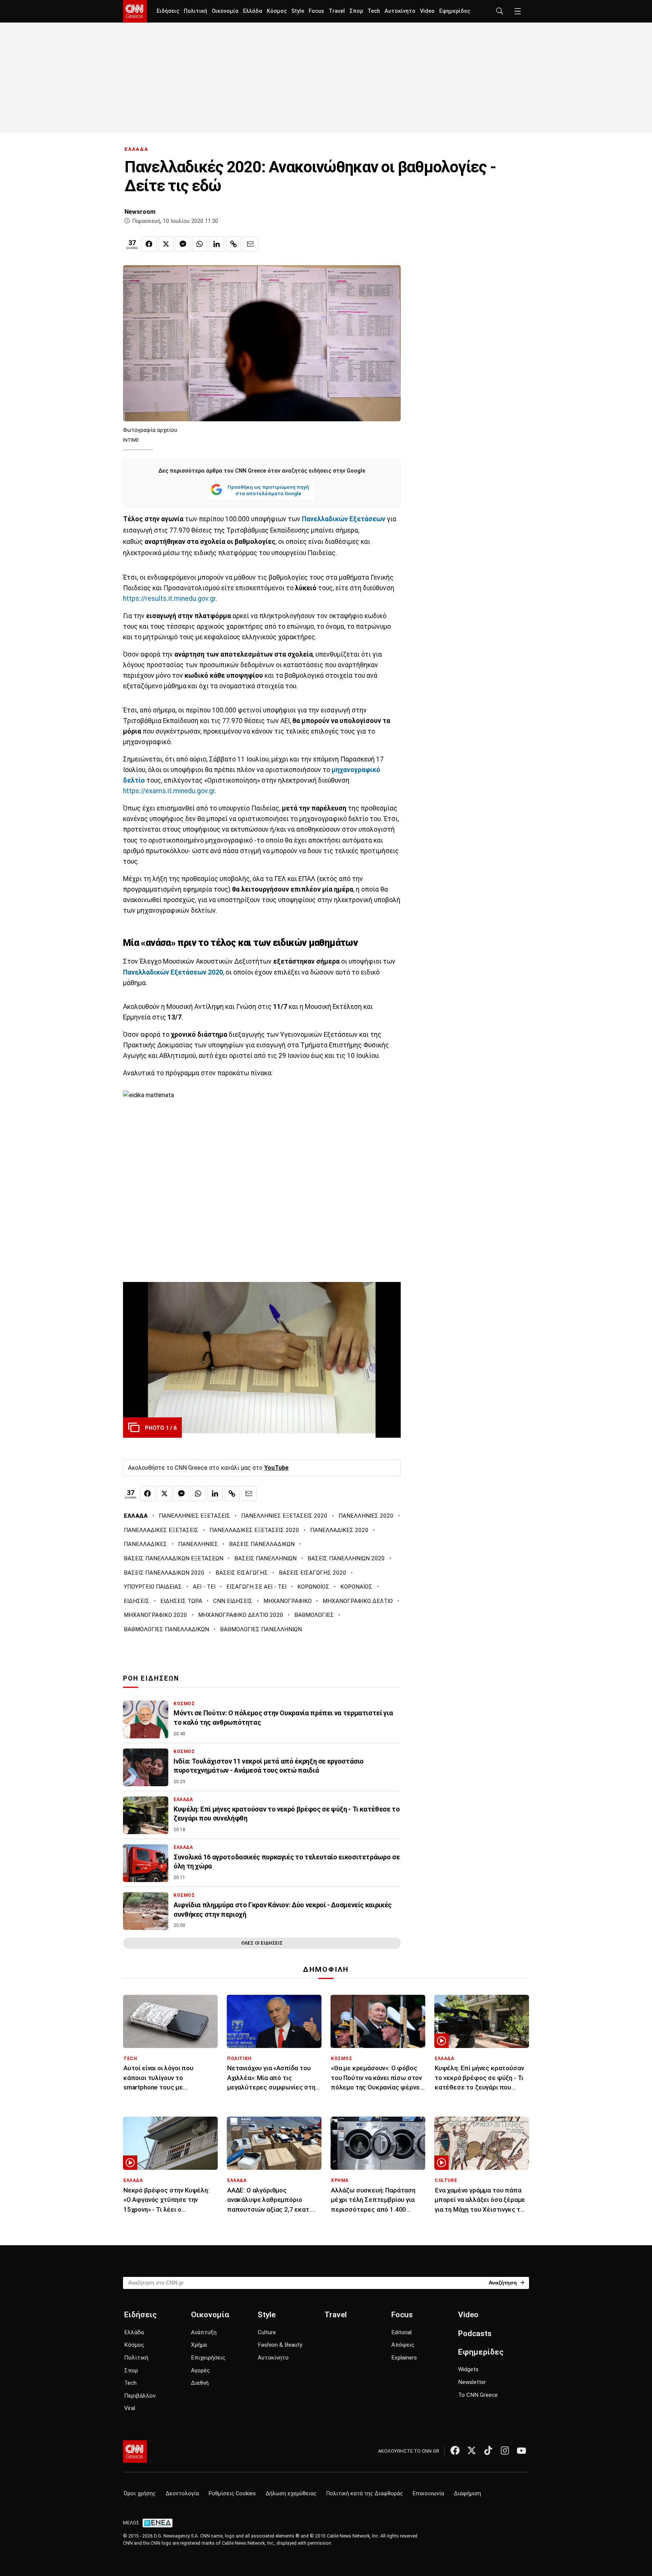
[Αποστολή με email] (251, 244)
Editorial (401, 2332)
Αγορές (200, 2370)
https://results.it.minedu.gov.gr (169, 599)
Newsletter (472, 2382)
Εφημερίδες (455, 11)
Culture (267, 2332)
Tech (374, 11)
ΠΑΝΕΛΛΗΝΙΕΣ (198, 1544)
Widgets (468, 2369)
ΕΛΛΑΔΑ (137, 149)
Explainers (404, 2358)
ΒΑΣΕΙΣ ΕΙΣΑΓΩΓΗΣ (242, 1573)
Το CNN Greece (478, 2395)
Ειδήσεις (168, 11)
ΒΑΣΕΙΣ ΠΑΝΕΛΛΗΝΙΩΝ (265, 1558)
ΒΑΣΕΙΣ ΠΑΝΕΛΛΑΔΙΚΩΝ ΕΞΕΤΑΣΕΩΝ (174, 1558)
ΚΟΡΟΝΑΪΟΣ (356, 1587)
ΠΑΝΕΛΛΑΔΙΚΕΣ (145, 1544)
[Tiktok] (488, 2450)
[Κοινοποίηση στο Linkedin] (217, 244)
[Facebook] (455, 2450)
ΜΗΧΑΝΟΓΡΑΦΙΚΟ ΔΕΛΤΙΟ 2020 (241, 1615)
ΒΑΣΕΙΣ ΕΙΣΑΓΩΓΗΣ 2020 (313, 1573)
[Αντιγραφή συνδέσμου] (234, 244)
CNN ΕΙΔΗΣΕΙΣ (233, 1601)
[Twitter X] (472, 2450)
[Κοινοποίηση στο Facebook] (149, 244)
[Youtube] (521, 2450)
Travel (337, 11)
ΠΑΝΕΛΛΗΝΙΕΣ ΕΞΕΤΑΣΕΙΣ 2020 (284, 1516)
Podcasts (475, 2333)
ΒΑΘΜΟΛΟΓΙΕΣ (314, 1615)
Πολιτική (195, 11)
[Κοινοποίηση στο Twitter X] (166, 244)
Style (298, 11)
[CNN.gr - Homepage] (135, 11)
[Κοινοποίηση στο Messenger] (183, 244)
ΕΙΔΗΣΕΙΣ (137, 1601)
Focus (316, 11)
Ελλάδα (253, 11)
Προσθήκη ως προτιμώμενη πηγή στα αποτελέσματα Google (268, 490)
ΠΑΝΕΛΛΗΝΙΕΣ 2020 (366, 1516)
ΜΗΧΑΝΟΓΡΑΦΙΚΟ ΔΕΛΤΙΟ (358, 1601)
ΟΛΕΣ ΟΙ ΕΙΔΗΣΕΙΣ (262, 1943)
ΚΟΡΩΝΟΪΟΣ (313, 1587)
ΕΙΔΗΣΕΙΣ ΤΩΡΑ (181, 1601)
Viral (130, 2408)
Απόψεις (403, 2345)
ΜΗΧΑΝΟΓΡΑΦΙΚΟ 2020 (155, 1615)
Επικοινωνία (428, 2494)
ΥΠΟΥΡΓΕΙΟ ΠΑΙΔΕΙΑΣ (153, 1587)
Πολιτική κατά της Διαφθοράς (365, 2494)
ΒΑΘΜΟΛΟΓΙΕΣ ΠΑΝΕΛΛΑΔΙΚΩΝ (166, 1629)
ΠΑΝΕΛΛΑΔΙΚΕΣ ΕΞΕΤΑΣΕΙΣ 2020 (254, 1530)
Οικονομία (225, 11)
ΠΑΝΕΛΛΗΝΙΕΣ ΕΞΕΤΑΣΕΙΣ (195, 1516)
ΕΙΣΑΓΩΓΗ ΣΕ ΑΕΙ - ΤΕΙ (256, 1587)
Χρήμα (199, 2345)
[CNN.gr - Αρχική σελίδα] (135, 2452)
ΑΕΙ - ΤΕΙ (204, 1587)
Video (427, 11)
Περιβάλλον (140, 2396)
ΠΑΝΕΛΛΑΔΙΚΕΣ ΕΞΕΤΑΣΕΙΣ (161, 1530)
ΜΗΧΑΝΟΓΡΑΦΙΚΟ (288, 1601)
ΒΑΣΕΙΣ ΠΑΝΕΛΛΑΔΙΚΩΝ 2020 (164, 1573)
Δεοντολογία (182, 2494)
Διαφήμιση (467, 2494)
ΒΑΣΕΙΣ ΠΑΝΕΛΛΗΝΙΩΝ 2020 (346, 1558)
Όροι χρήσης (140, 2494)
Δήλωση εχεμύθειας (291, 2494)
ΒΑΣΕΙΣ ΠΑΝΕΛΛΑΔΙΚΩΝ (262, 1544)
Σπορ (356, 11)
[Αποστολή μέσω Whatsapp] (200, 244)
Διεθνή (200, 2383)
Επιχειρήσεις (208, 2358)
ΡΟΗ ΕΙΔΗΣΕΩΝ (151, 1678)
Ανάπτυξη (204, 2332)
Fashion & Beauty (280, 2345)
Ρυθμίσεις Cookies (232, 2494)
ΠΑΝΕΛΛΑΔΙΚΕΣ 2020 (339, 1530)
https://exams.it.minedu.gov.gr (169, 791)
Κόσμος (277, 11)
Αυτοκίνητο (400, 11)
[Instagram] (505, 2450)
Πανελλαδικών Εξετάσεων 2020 (173, 972)
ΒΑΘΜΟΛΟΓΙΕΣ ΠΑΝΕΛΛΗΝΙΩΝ (261, 1629)
